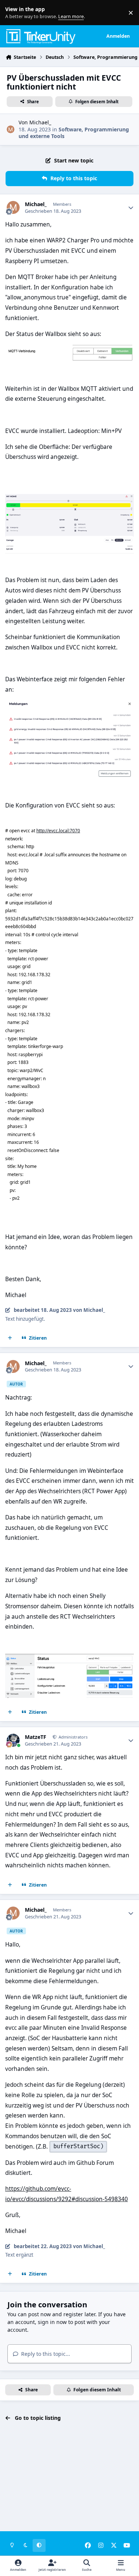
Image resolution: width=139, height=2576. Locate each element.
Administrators (72, 1737)
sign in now (52, 2322)
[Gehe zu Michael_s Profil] (11, 129)
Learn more (14, 13)
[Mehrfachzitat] (10, 1338)
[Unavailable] (69, 350)
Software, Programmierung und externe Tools (74, 133)
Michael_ (40, 122)
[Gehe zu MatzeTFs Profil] (13, 1740)
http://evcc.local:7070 (58, 831)
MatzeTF (36, 1737)
